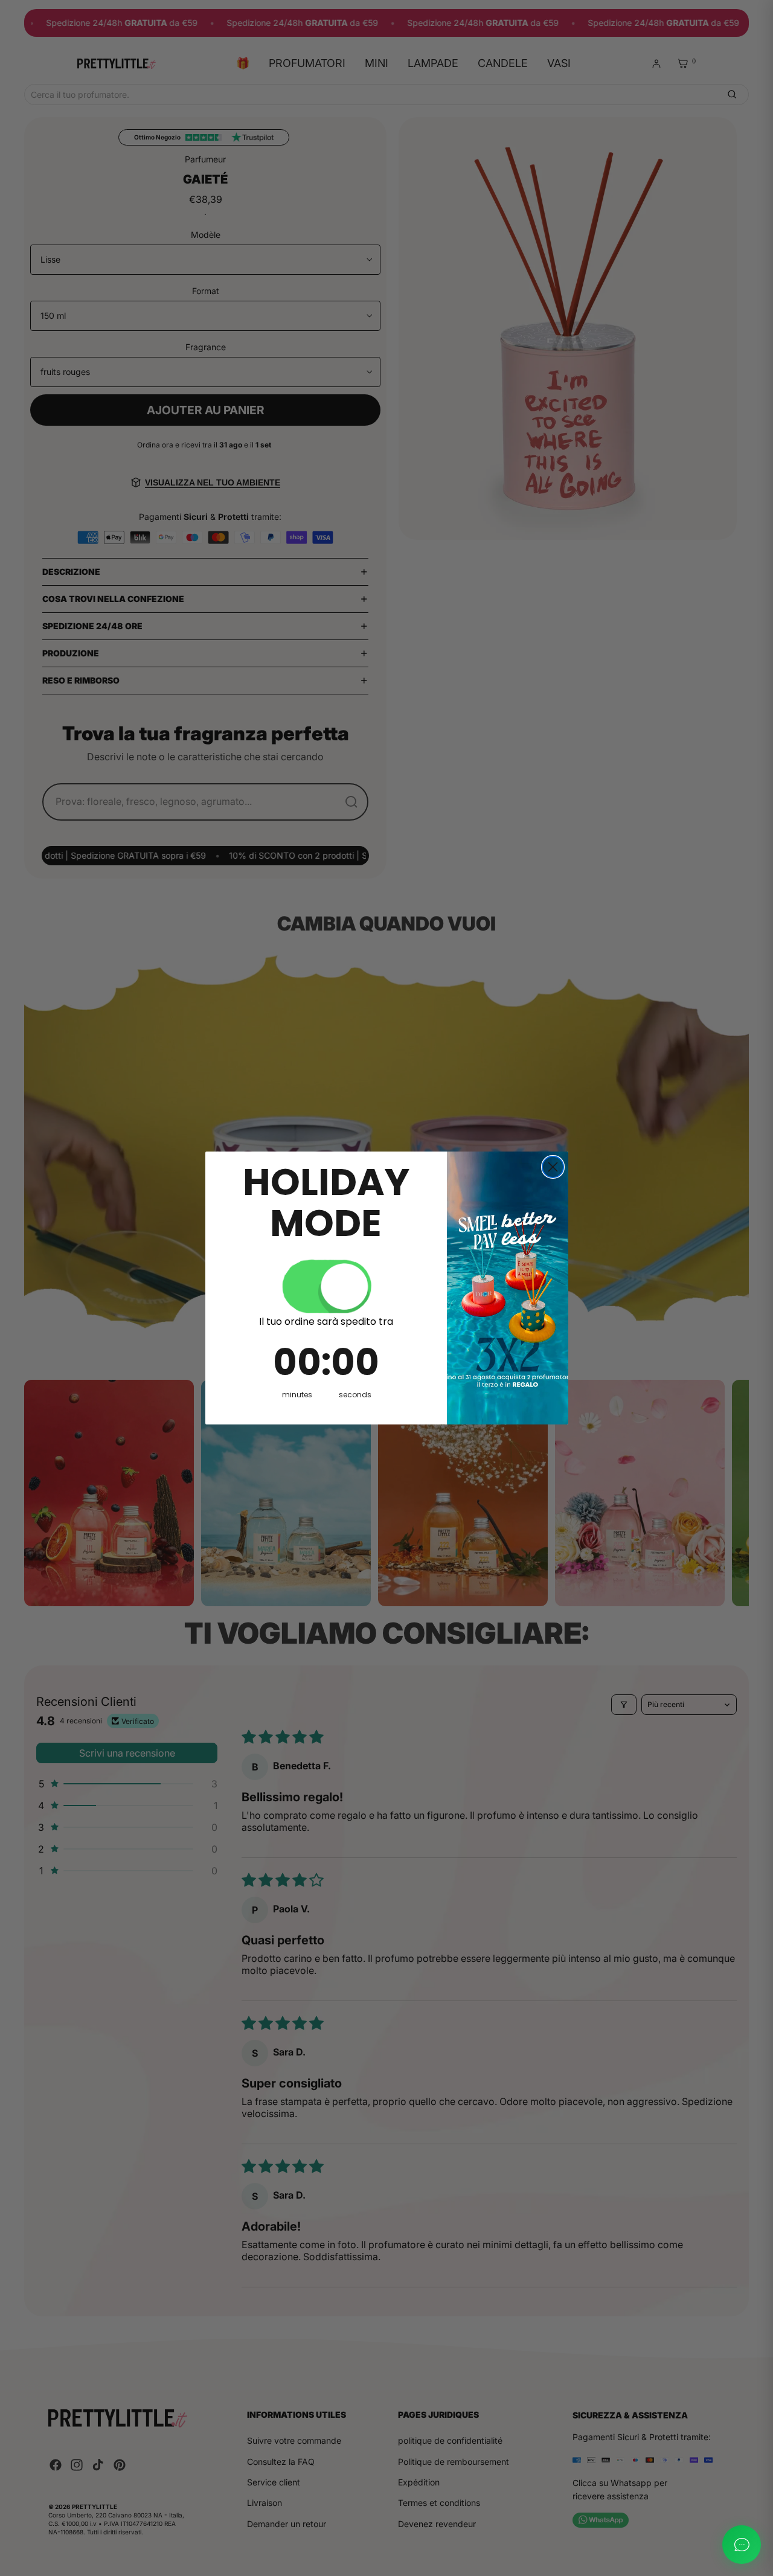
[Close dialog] (553, 1167)
